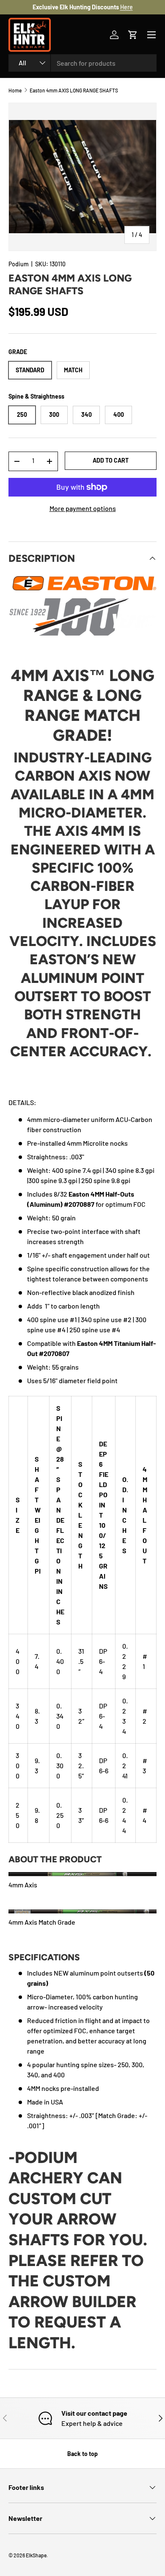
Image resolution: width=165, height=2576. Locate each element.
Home (15, 90)
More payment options (83, 508)
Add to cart (111, 460)
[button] (133, 35)
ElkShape (36, 2555)
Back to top (82, 2454)
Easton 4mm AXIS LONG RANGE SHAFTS (74, 90)
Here (126, 7)
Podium (19, 264)
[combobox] (82, 63)
